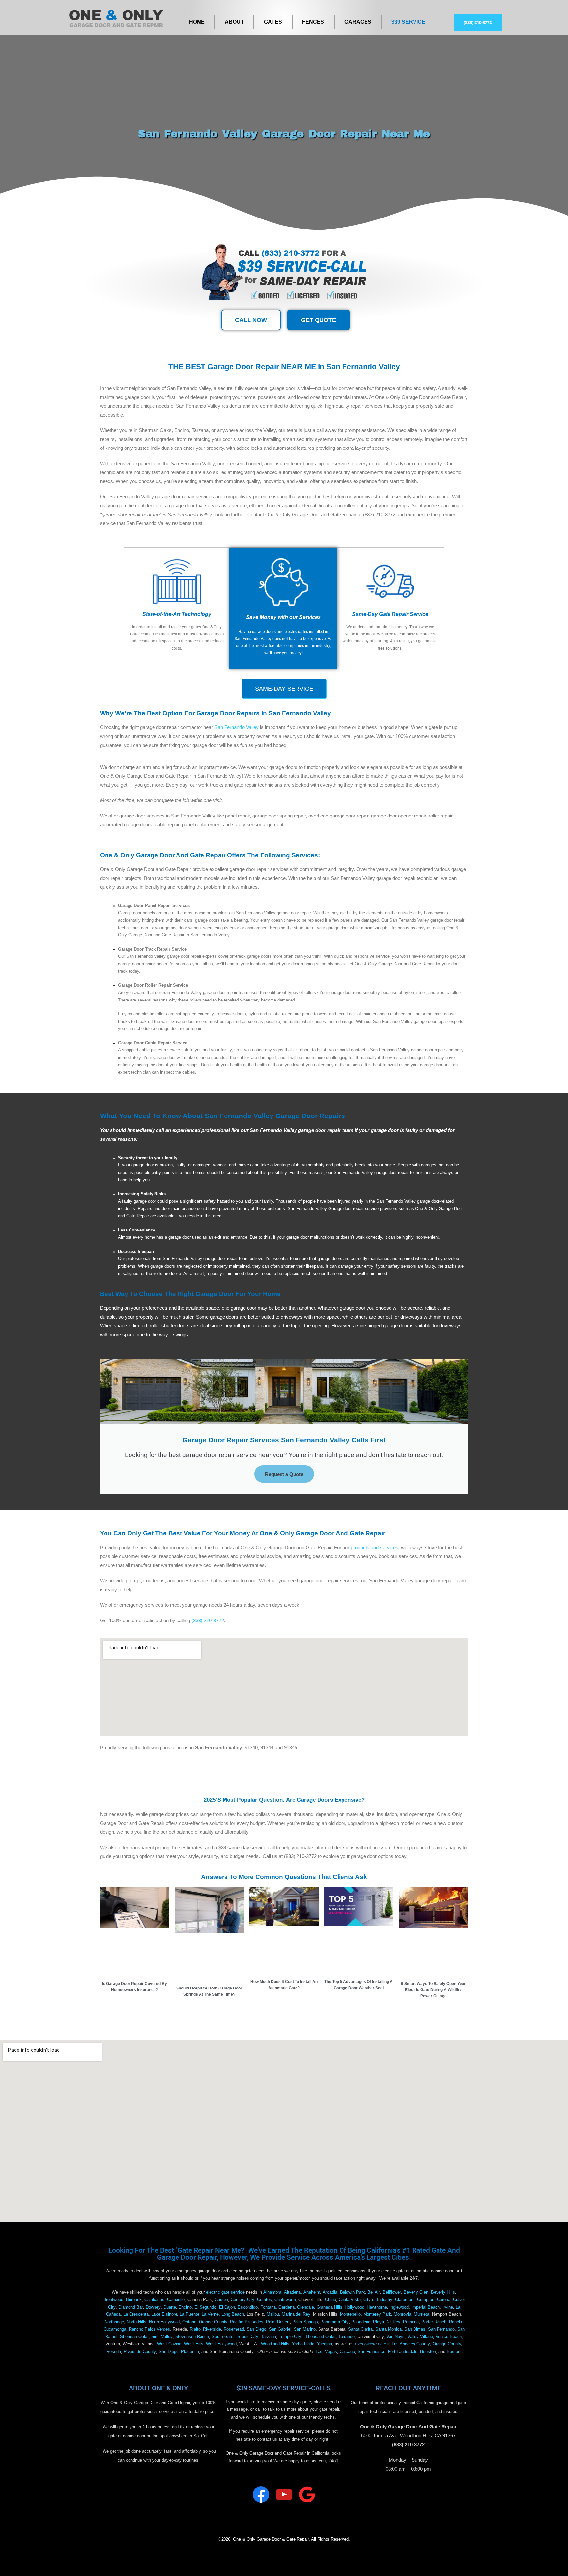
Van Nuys (395, 2337)
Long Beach (233, 2314)
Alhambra (272, 2292)
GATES (273, 22)
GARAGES (358, 22)
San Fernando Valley (237, 727)
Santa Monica (389, 2329)
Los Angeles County (411, 2344)
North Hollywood (164, 2322)
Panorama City (335, 2322)
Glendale (306, 2307)
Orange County (213, 2322)
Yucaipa (324, 2344)
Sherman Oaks (134, 2337)
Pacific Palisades (247, 2322)
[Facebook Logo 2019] (261, 2495)
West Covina (169, 2344)
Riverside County (140, 2352)
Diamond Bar (131, 2307)
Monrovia (402, 2314)
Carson (221, 2300)
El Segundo (205, 2307)
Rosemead (234, 2329)
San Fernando (441, 2329)
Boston (453, 2352)
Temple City (290, 2337)
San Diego (256, 2329)
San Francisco (371, 2352)
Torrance (346, 2337)
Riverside (212, 2329)
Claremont (405, 2300)
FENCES (313, 22)
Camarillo (176, 2300)
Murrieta (422, 2314)
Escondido (248, 2307)
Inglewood (399, 2307)
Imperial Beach (426, 2307)
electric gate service (225, 2292)
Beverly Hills (443, 2292)
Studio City (248, 2337)
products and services (375, 1547)
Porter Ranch (434, 2322)
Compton (426, 2300)
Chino (331, 2300)
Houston (428, 2352)
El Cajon (227, 2307)
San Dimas (415, 2329)
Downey (153, 2307)
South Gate (223, 2337)
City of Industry (378, 2300)
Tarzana (269, 2337)
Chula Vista (350, 2300)
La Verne (210, 2314)
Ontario (189, 2322)
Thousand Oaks (320, 2337)
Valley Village (420, 2337)
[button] (478, 22)
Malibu (273, 2314)
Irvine (448, 2307)
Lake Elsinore (164, 2314)
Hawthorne (377, 2307)
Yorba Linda (303, 2344)
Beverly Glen (416, 2292)
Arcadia (330, 2292)
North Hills (136, 2322)
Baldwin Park (352, 2292)
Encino (185, 2307)
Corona (444, 2300)
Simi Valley (162, 2337)
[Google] (307, 2495)
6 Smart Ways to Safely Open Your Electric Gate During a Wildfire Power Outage (433, 1990)
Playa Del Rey (387, 2322)
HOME (197, 22)
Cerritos (264, 2300)
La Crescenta (136, 2314)
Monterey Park (377, 2314)
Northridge (114, 2322)
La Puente (189, 2314)
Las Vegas (326, 2352)
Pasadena (361, 2322)
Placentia (190, 2352)
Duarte (170, 2307)
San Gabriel (280, 2329)
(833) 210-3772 (208, 1620)
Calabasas (154, 2300)
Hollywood (355, 2307)
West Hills (194, 2344)
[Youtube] (284, 2495)
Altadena (292, 2292)
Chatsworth (285, 2300)
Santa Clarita (360, 2329)
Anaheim (312, 2292)
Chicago (347, 2352)
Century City (243, 2300)
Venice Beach (449, 2337)
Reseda (114, 2352)
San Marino (305, 2329)
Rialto (195, 2329)
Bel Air (374, 2292)
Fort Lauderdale (403, 2352)
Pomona (411, 2322)
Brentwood (113, 2300)
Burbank (134, 2300)
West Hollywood (221, 2344)
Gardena (286, 2307)
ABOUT (234, 22)
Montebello (350, 2314)
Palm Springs (305, 2322)
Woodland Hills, (276, 2344)
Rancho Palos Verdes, (150, 2329)
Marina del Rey (296, 2314)
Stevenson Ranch (192, 2337)
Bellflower (392, 2292)
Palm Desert (278, 2322)
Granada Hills (329, 2307)
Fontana (268, 2307)
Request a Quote (284, 1474)
